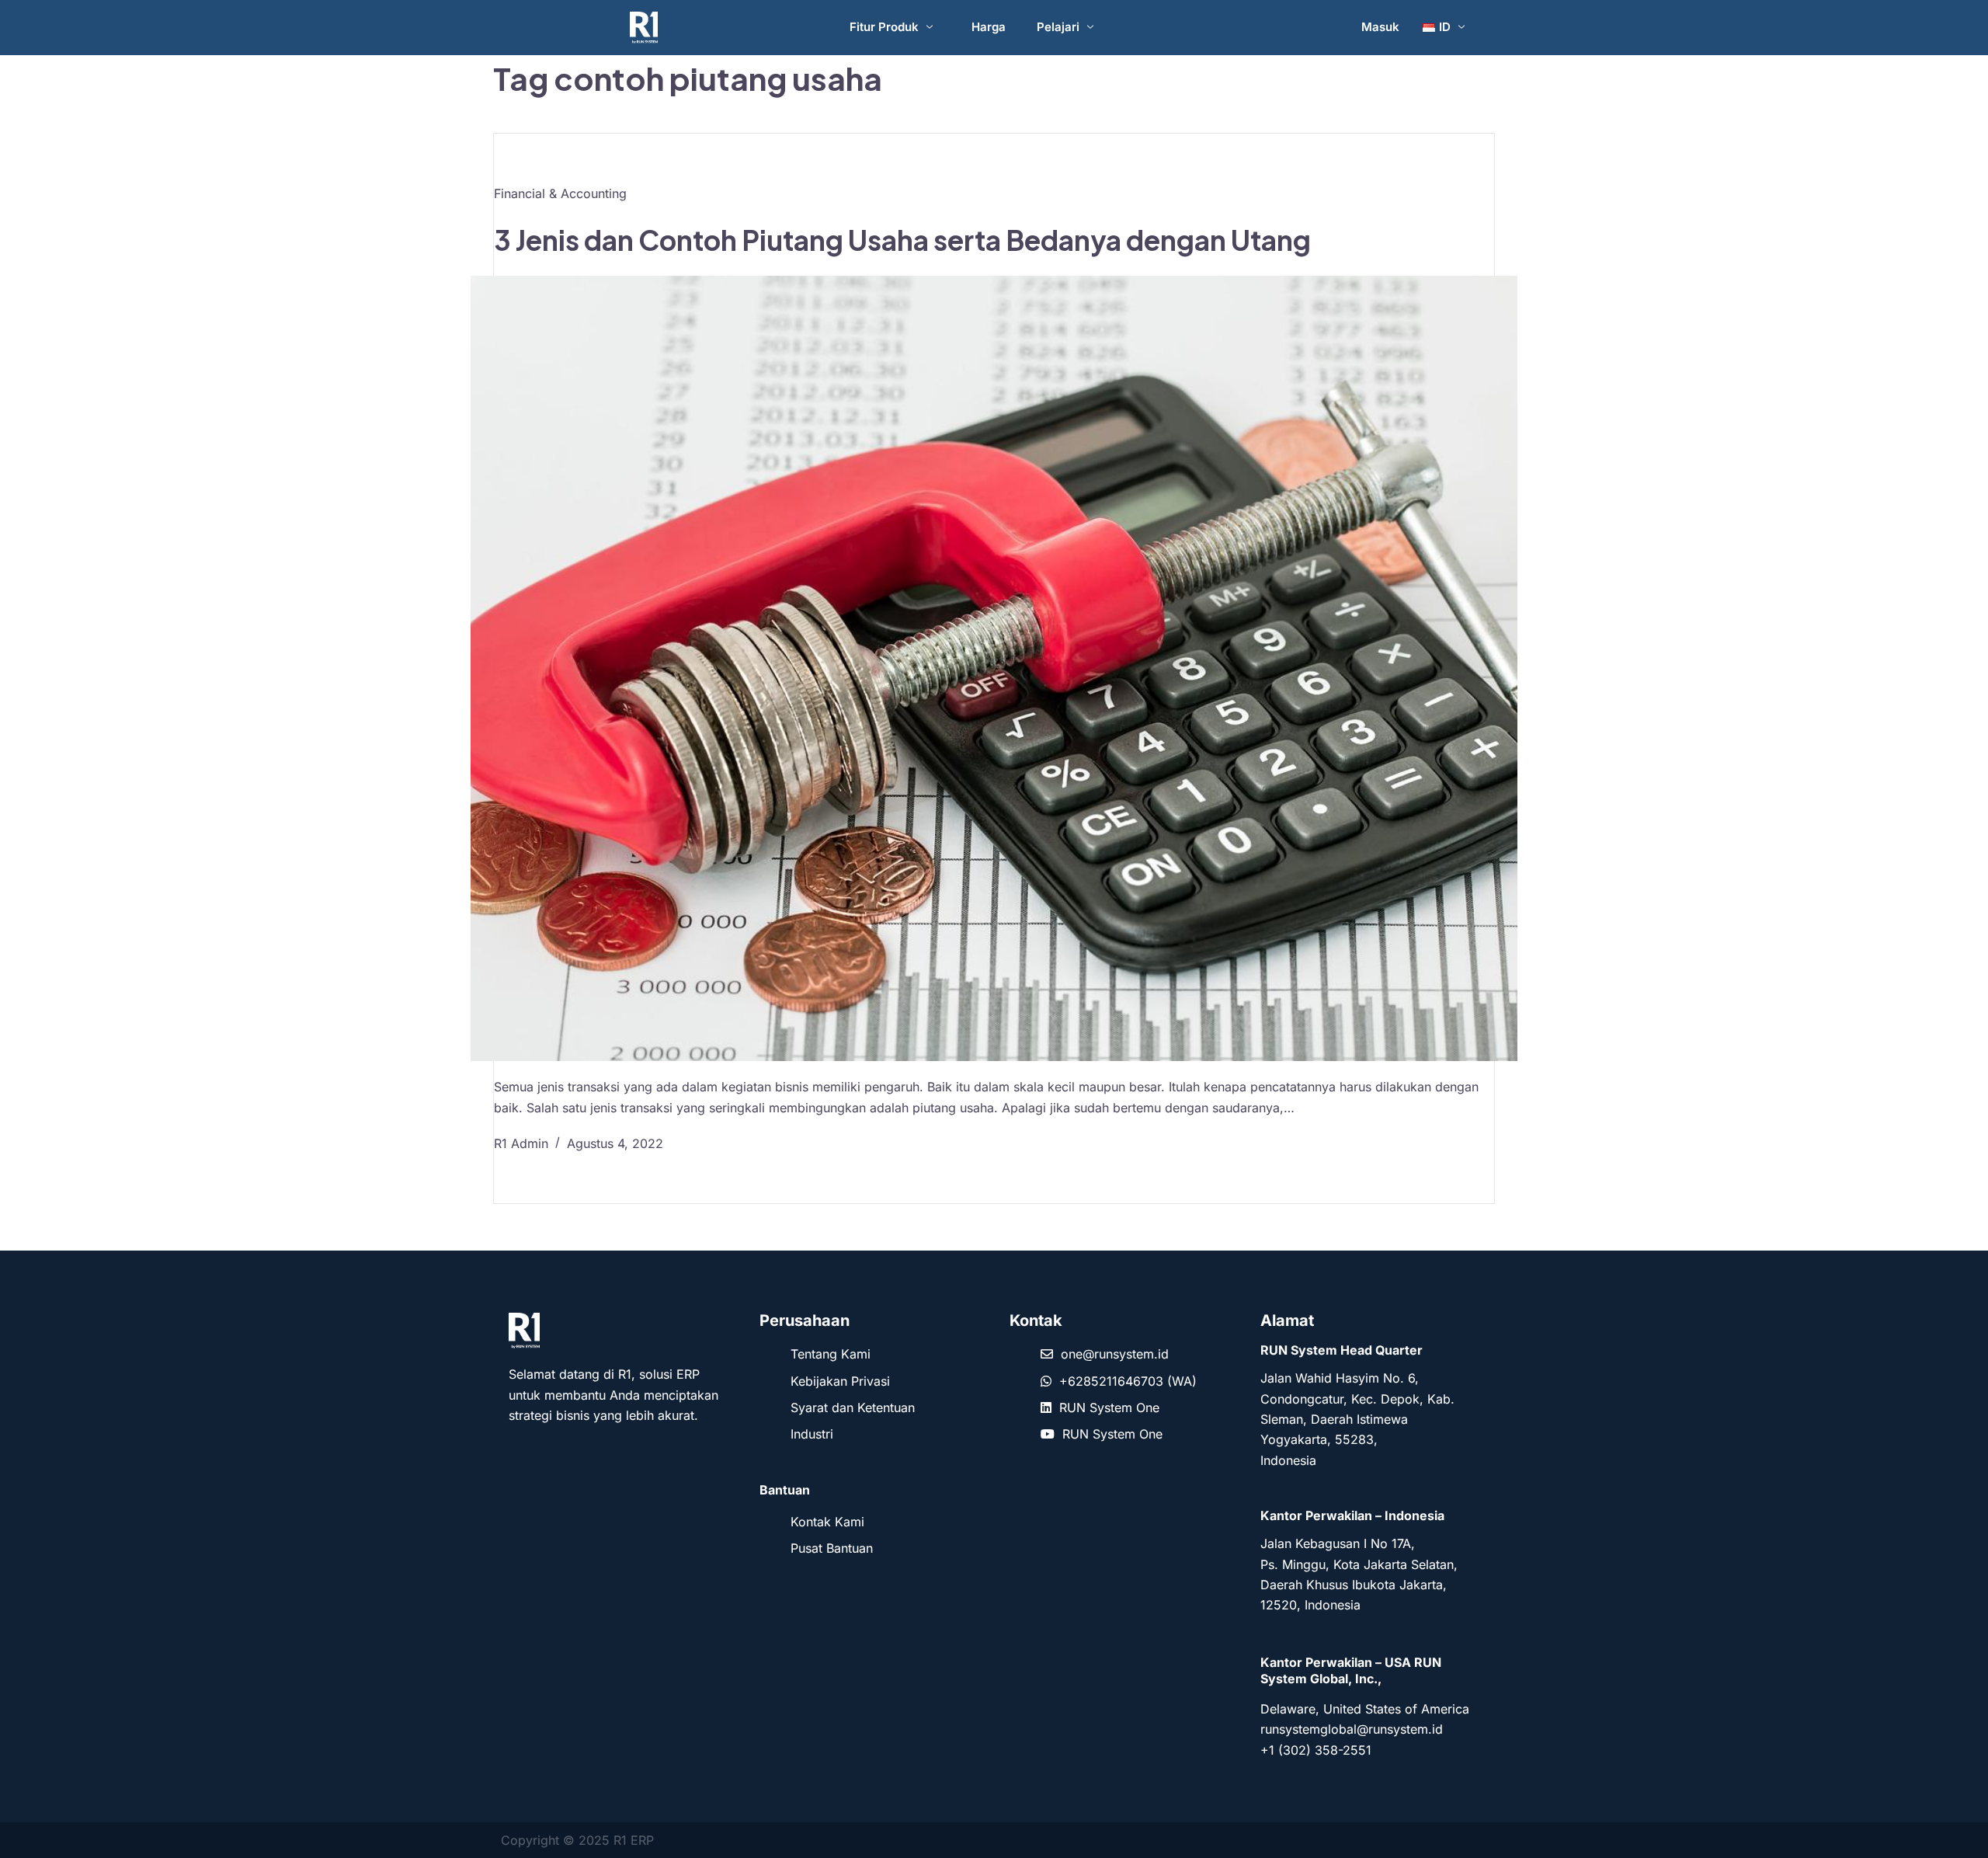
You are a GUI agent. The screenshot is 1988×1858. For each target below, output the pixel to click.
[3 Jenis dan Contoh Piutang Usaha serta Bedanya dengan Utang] (994, 668)
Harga (989, 27)
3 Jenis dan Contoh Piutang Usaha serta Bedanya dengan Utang (902, 240)
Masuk (1380, 27)
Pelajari (1058, 27)
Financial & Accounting (560, 193)
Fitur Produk (884, 27)
